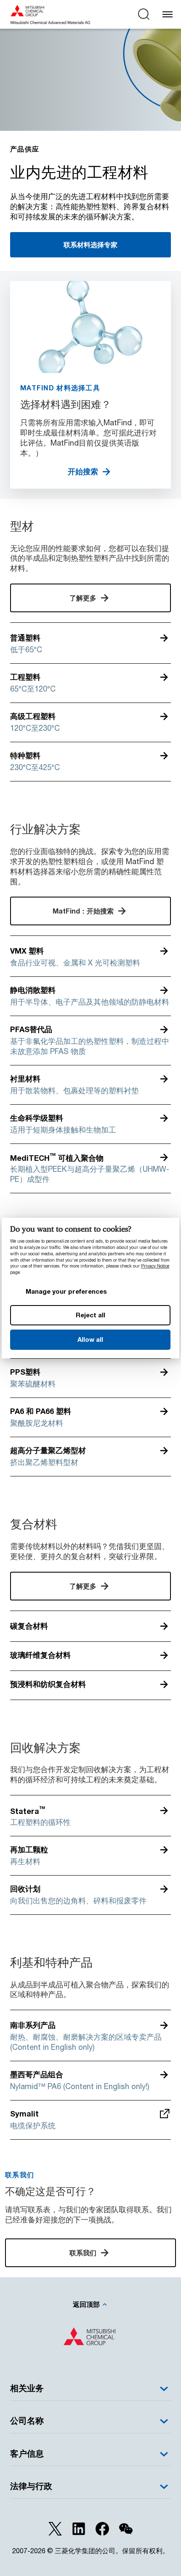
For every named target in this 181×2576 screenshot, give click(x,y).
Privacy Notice (155, 1266)
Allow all (90, 1339)
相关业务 (27, 2388)
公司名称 (27, 2421)
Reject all (90, 1315)
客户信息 (27, 2453)
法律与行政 (31, 2486)
